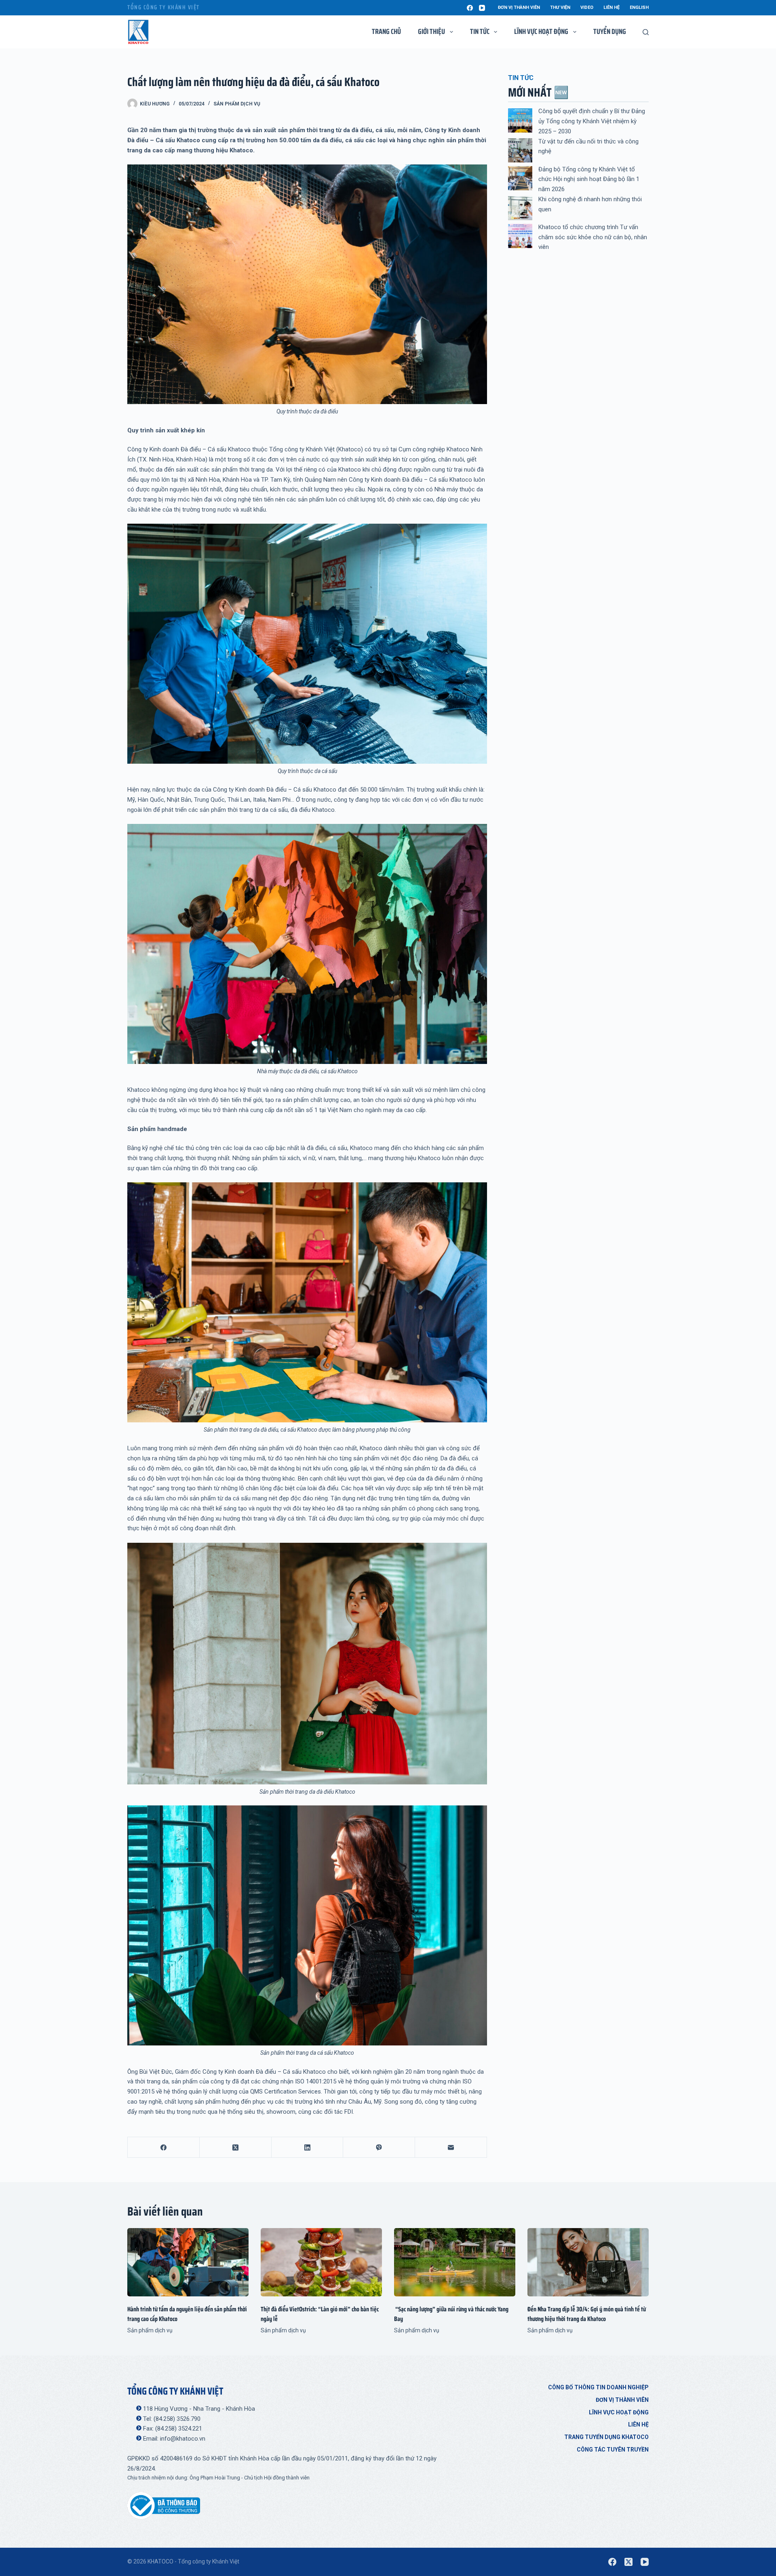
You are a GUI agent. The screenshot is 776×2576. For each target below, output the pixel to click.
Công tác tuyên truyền (613, 2450)
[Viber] (379, 2147)
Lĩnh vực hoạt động (619, 2412)
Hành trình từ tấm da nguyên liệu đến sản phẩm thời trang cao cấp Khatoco (187, 2314)
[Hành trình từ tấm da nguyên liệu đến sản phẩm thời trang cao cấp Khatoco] (188, 2262)
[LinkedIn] (308, 2147)
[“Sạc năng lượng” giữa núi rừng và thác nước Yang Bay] (455, 2262)
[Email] (451, 2147)
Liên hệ (612, 7)
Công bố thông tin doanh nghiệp (598, 2387)
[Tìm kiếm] (646, 32)
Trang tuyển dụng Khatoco (606, 2437)
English (639, 7)
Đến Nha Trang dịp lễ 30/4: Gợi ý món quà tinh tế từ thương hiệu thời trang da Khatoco (587, 2314)
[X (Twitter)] (236, 2147)
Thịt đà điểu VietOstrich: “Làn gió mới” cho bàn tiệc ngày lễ (320, 2314)
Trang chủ (386, 32)
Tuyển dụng (610, 32)
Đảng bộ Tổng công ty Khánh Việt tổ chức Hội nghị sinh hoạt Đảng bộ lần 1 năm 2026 (589, 179)
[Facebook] (470, 8)
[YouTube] (482, 8)
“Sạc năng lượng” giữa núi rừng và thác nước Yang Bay (451, 2314)
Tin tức (480, 32)
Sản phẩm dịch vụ (237, 104)
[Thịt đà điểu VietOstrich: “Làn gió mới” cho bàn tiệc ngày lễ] (321, 2262)
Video (587, 7)
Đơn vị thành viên (519, 7)
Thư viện (560, 7)
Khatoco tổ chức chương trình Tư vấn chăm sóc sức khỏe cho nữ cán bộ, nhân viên (593, 237)
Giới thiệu (431, 32)
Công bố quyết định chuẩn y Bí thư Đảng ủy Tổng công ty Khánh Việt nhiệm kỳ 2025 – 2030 (592, 121)
